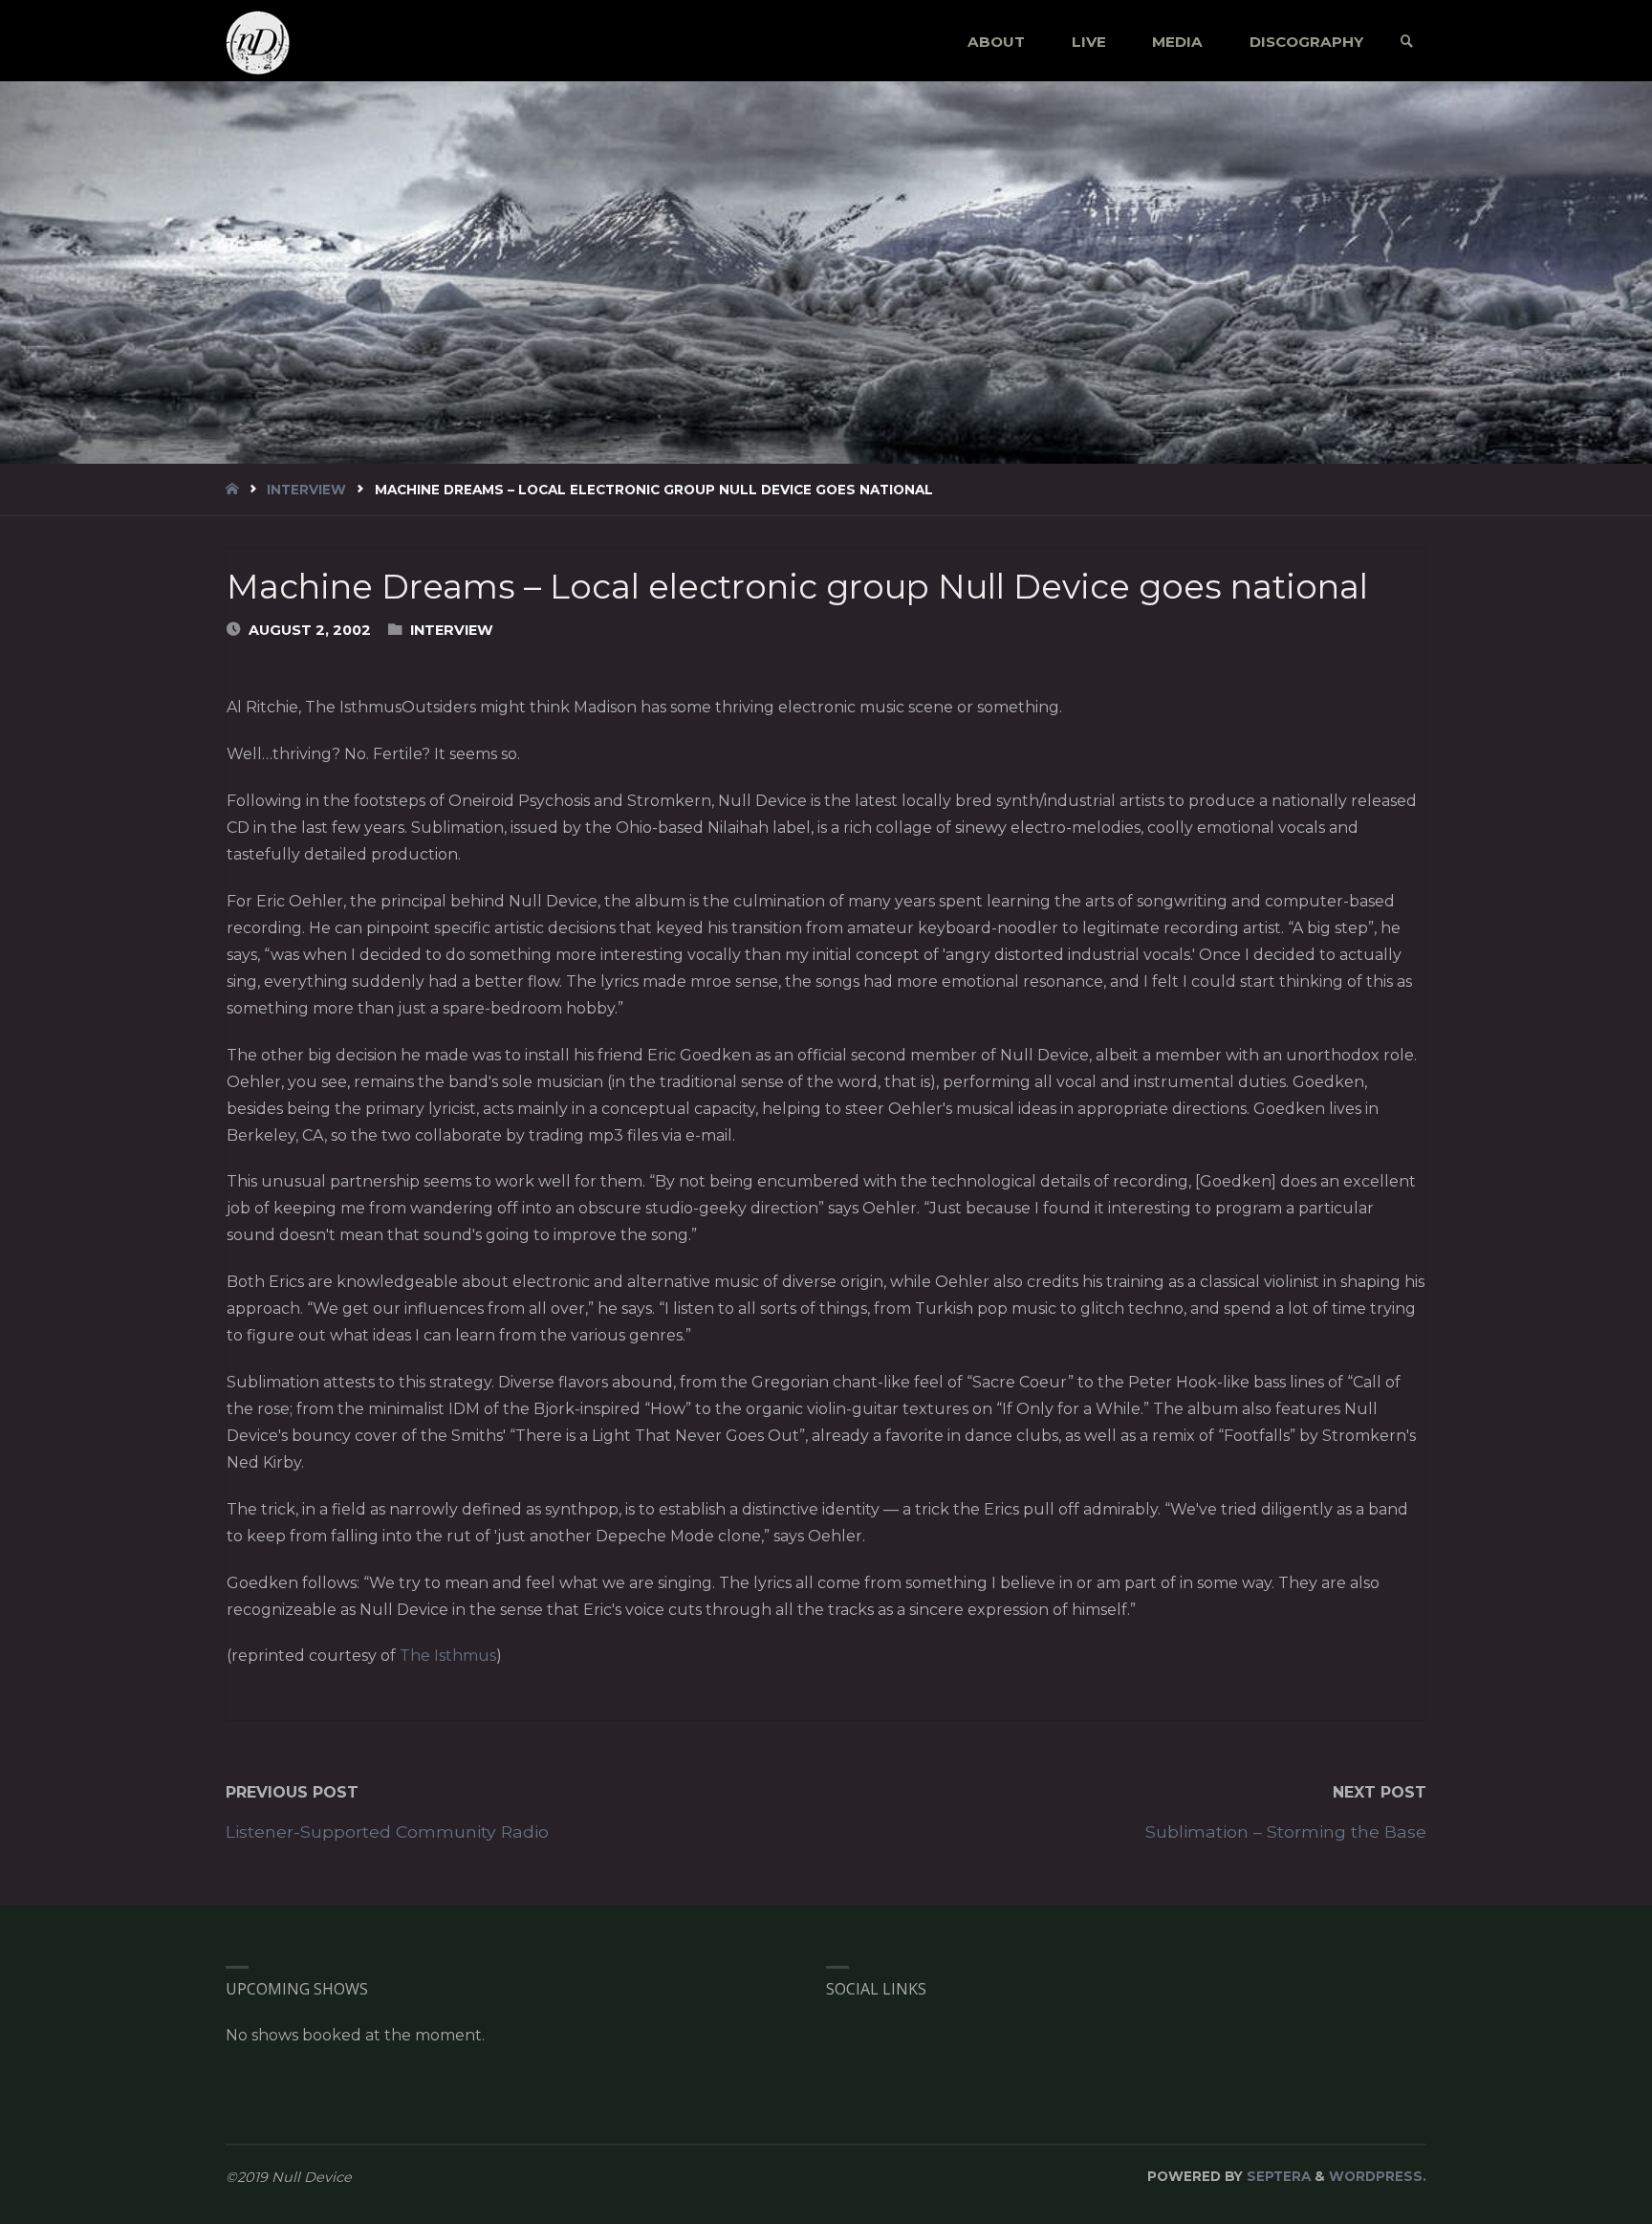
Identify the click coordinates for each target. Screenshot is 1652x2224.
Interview (306, 490)
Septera (1277, 2176)
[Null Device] (258, 42)
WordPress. (1378, 2176)
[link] (1407, 42)
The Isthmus (448, 1656)
